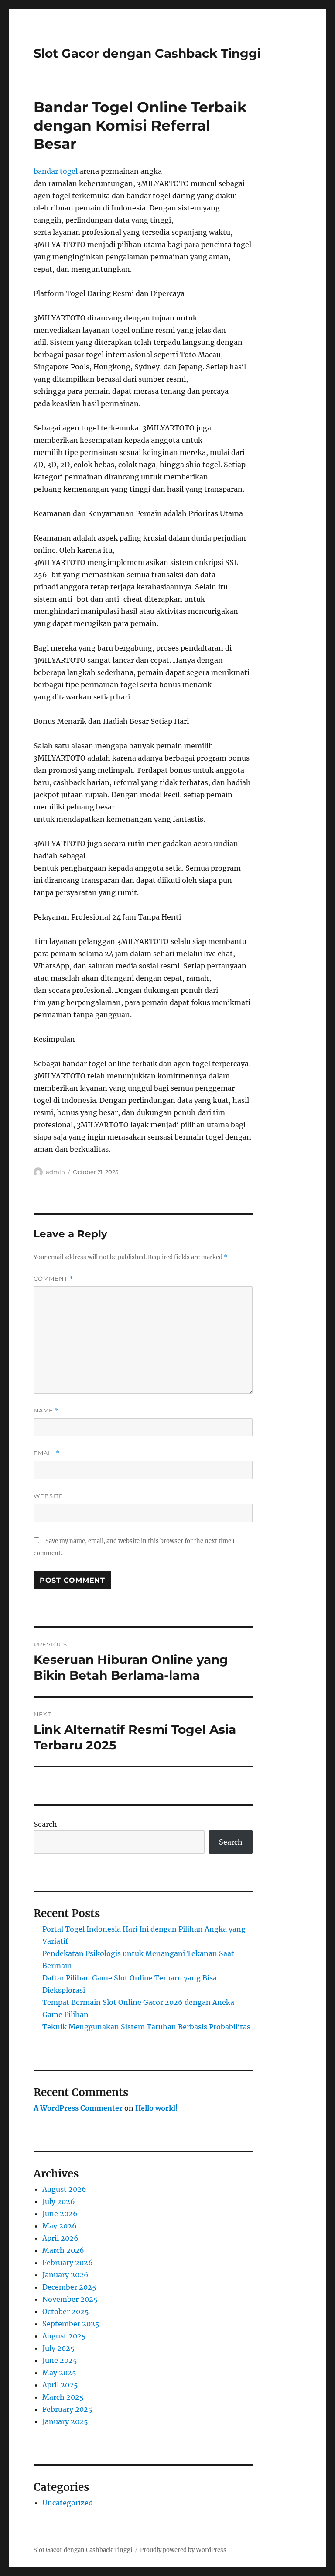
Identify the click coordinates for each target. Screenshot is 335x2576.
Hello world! (157, 2108)
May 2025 (59, 2373)
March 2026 (63, 2250)
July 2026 (59, 2201)
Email (47, 1453)
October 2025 (66, 2311)
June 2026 (60, 2214)
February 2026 (68, 2263)
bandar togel (56, 171)
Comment (53, 1279)
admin (55, 1172)
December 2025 (69, 2287)
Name (46, 1410)
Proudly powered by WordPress (183, 2550)
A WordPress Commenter (78, 2108)
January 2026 (65, 2275)
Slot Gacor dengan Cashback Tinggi (147, 53)
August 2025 (64, 2336)
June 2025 (60, 2360)
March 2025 (63, 2397)
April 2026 (60, 2238)
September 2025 (71, 2324)
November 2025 (70, 2299)
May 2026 (60, 2226)
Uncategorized (68, 2503)
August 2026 (64, 2189)
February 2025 (67, 2409)
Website (48, 1496)
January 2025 (65, 2421)
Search (45, 1824)
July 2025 (58, 2348)
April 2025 (60, 2385)
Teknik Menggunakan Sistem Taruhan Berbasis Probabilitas (146, 2027)
